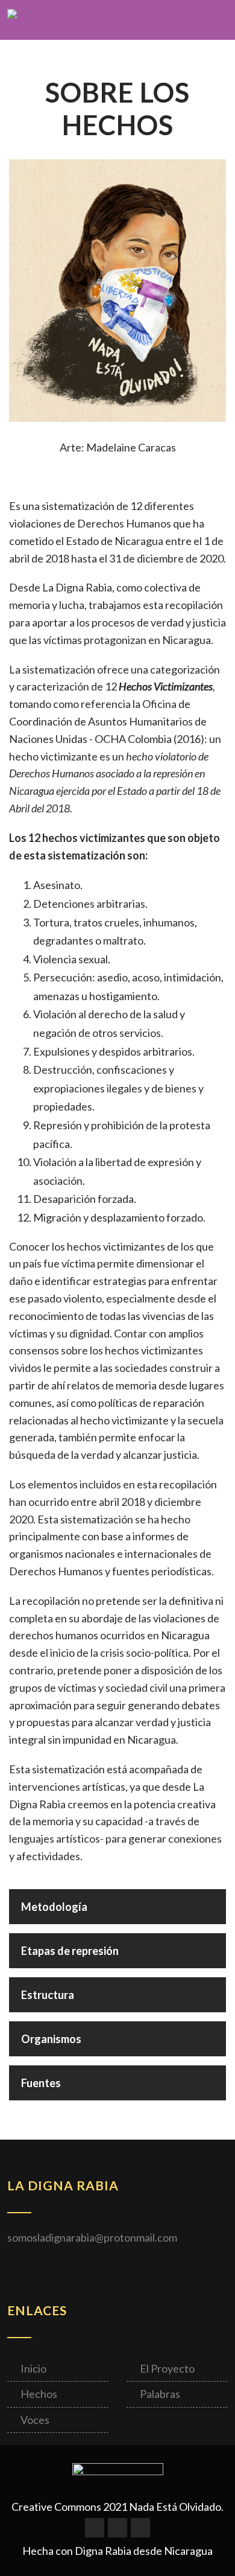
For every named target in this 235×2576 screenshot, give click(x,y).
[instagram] (140, 2528)
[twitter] (117, 2528)
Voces (35, 2420)
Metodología (54, 1907)
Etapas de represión (70, 1951)
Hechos (39, 2394)
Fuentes (41, 2083)
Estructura (48, 1995)
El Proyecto (167, 2368)
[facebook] (95, 2528)
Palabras (160, 2394)
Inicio (33, 2368)
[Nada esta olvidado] (12, 21)
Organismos (51, 2039)
